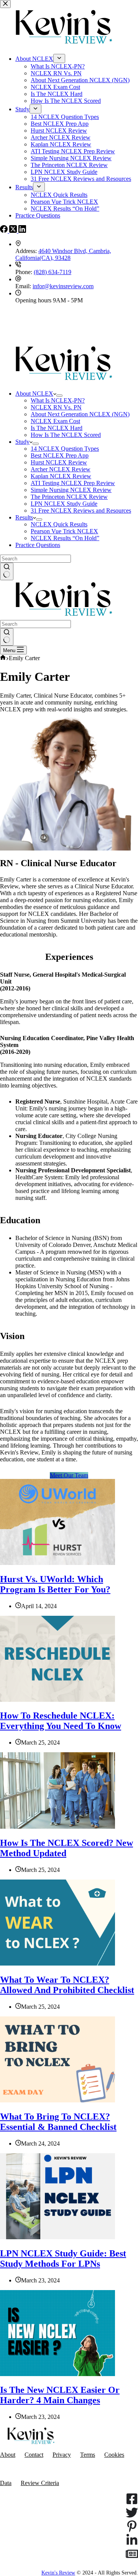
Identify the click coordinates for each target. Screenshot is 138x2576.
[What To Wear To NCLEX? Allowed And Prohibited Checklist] (58, 1963)
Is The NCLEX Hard (57, 428)
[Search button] (7, 571)
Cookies (114, 2455)
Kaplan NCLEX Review (61, 476)
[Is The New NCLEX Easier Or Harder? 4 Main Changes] (58, 2374)
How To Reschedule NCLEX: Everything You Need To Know (61, 1721)
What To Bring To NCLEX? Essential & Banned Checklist (58, 2122)
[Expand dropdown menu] (59, 396)
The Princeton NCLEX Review (69, 497)
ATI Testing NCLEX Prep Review (73, 483)
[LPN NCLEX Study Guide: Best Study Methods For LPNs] (58, 2237)
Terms (88, 2455)
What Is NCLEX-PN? (58, 400)
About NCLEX (34, 394)
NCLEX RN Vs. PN (56, 407)
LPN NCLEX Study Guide (64, 504)
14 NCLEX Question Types (65, 449)
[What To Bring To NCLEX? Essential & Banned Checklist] (58, 2100)
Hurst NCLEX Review (59, 462)
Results (24, 517)
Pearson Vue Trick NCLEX (64, 531)
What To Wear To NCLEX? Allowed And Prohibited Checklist (67, 1985)
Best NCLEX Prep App (60, 455)
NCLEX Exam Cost (55, 421)
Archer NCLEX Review (61, 469)
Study (22, 442)
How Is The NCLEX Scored (66, 435)
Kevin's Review (58, 2573)
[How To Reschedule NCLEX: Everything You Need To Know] (58, 1700)
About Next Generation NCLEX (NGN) (80, 414)
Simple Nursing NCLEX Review (71, 490)
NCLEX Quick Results (59, 524)
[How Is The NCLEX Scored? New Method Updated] (58, 1827)
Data (6, 2483)
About (8, 2455)
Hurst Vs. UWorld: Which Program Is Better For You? (55, 1584)
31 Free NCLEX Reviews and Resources (81, 510)
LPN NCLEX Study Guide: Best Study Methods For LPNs (63, 2259)
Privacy (62, 2455)
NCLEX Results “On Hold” (65, 538)
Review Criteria (40, 2483)
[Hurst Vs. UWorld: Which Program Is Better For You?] (58, 1563)
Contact (34, 2455)
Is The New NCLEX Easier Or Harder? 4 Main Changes (60, 2395)
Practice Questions (38, 545)
